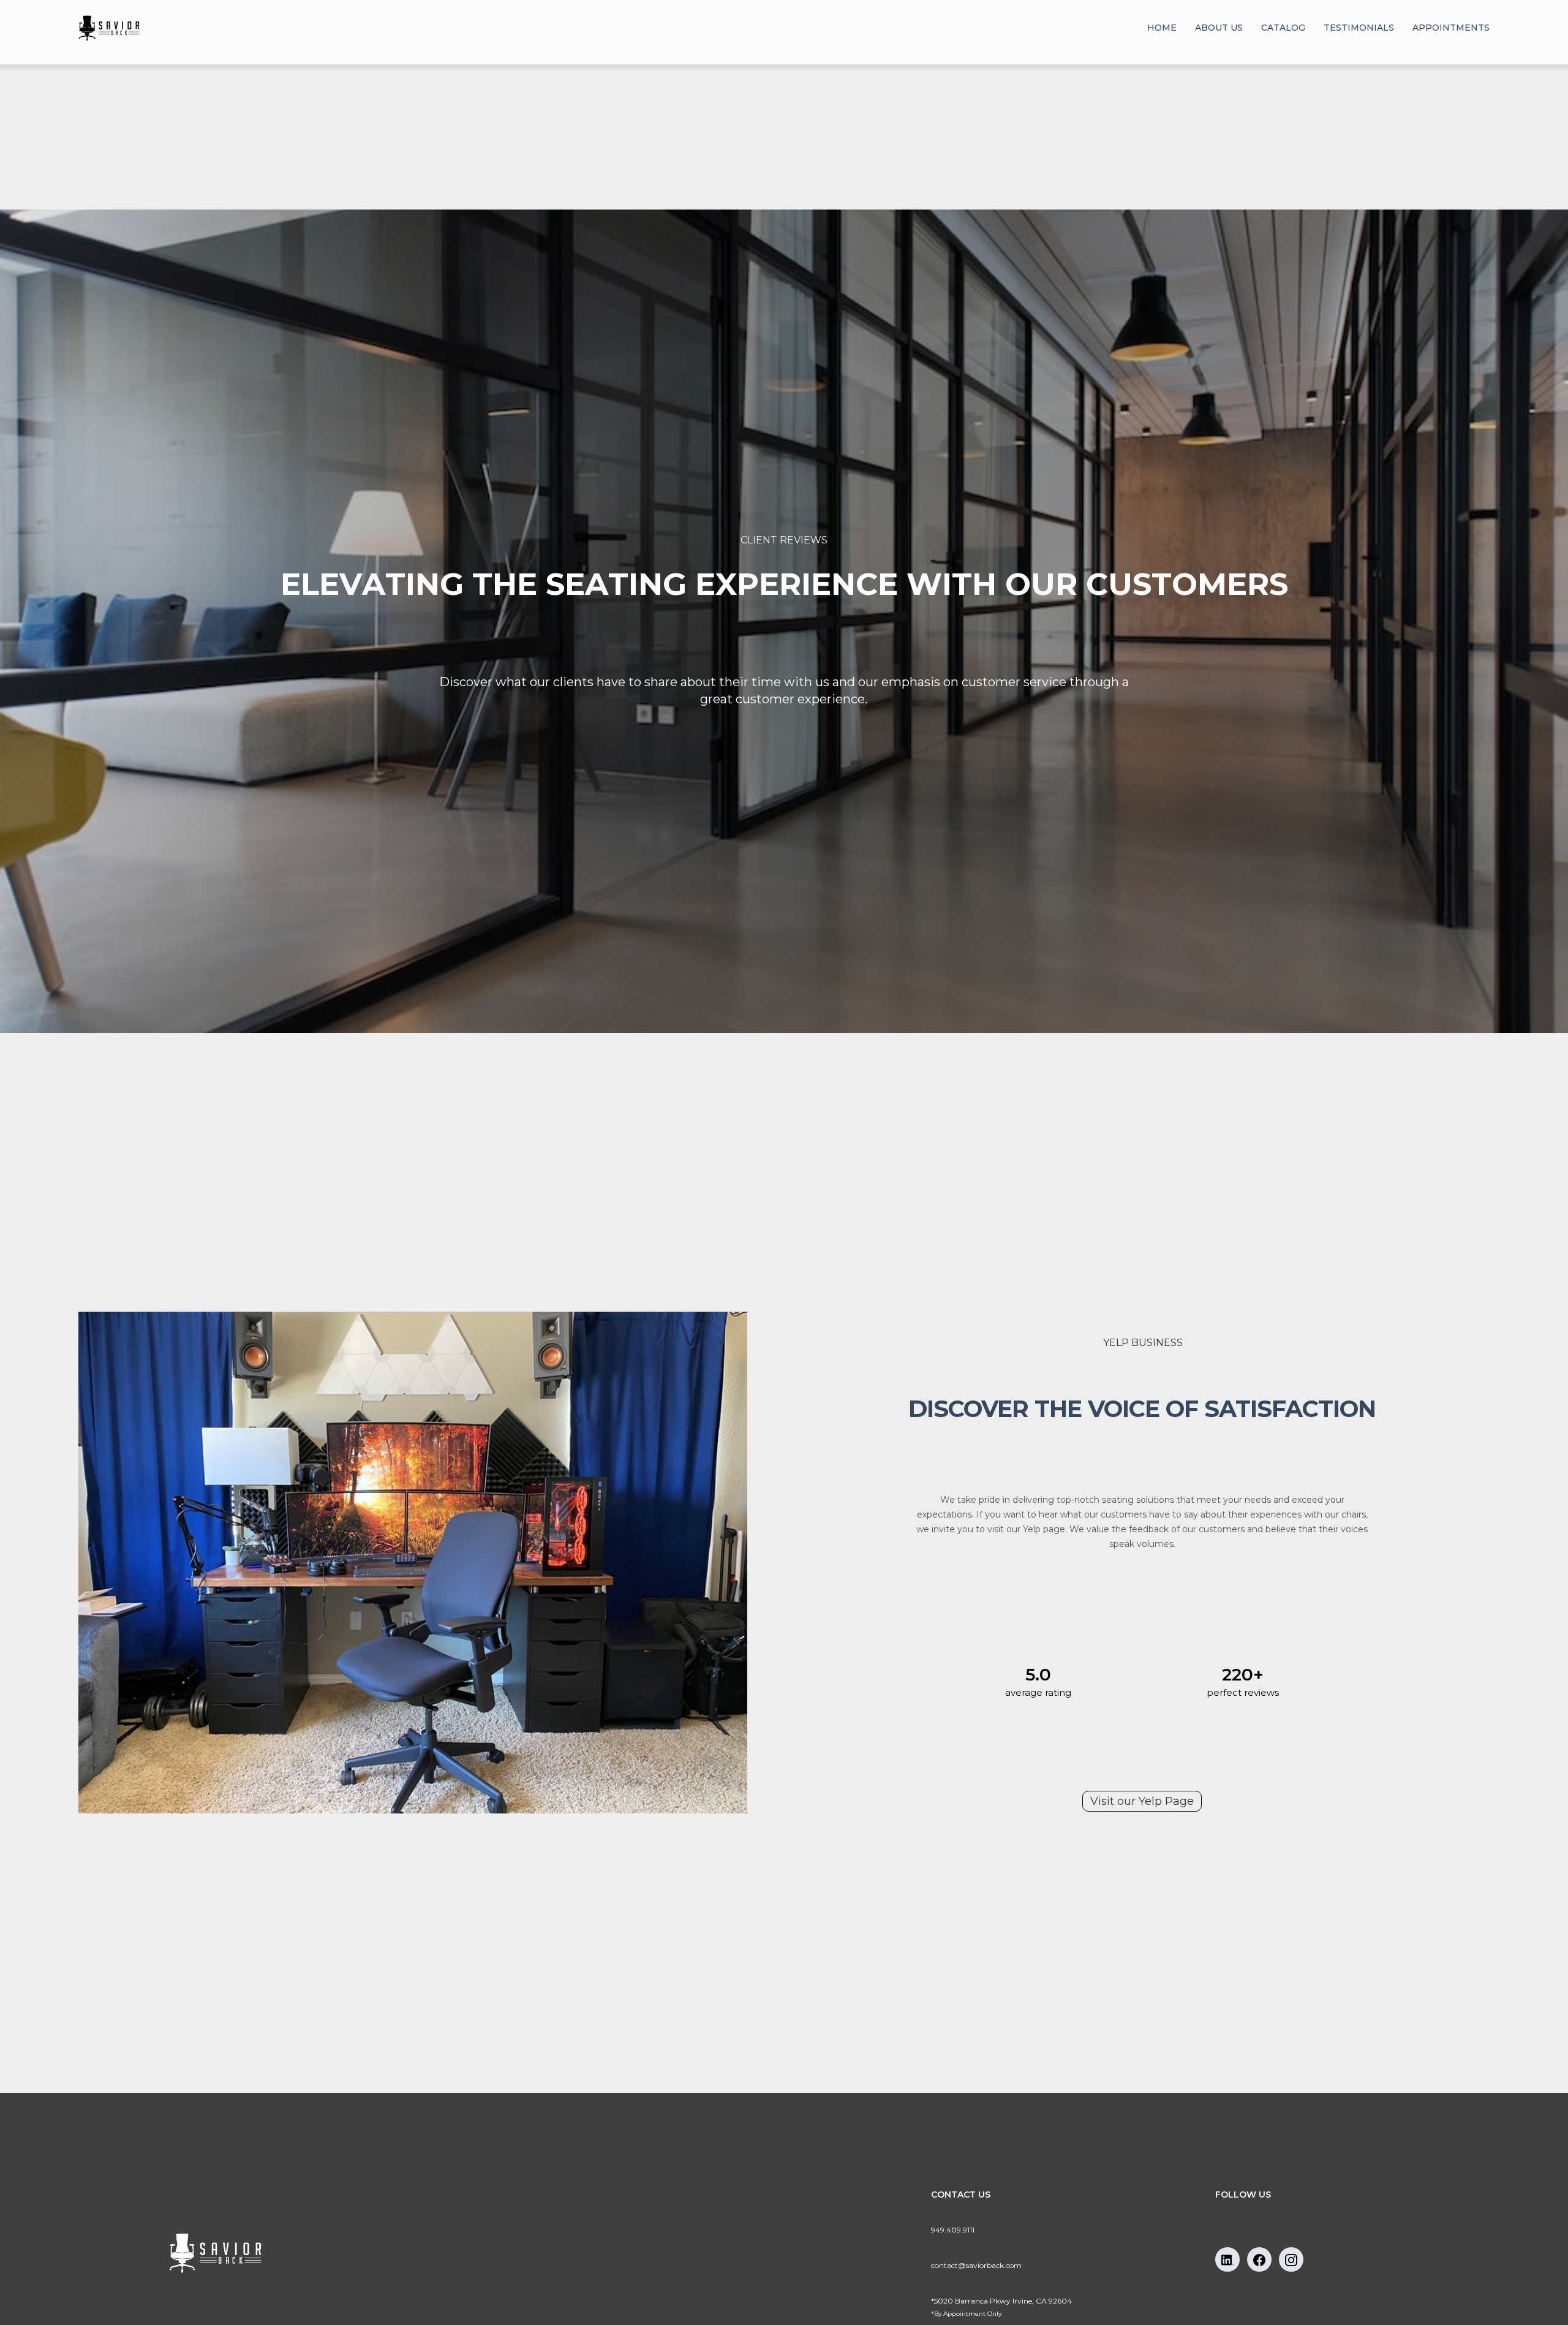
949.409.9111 (953, 2230)
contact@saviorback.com (976, 2265)
